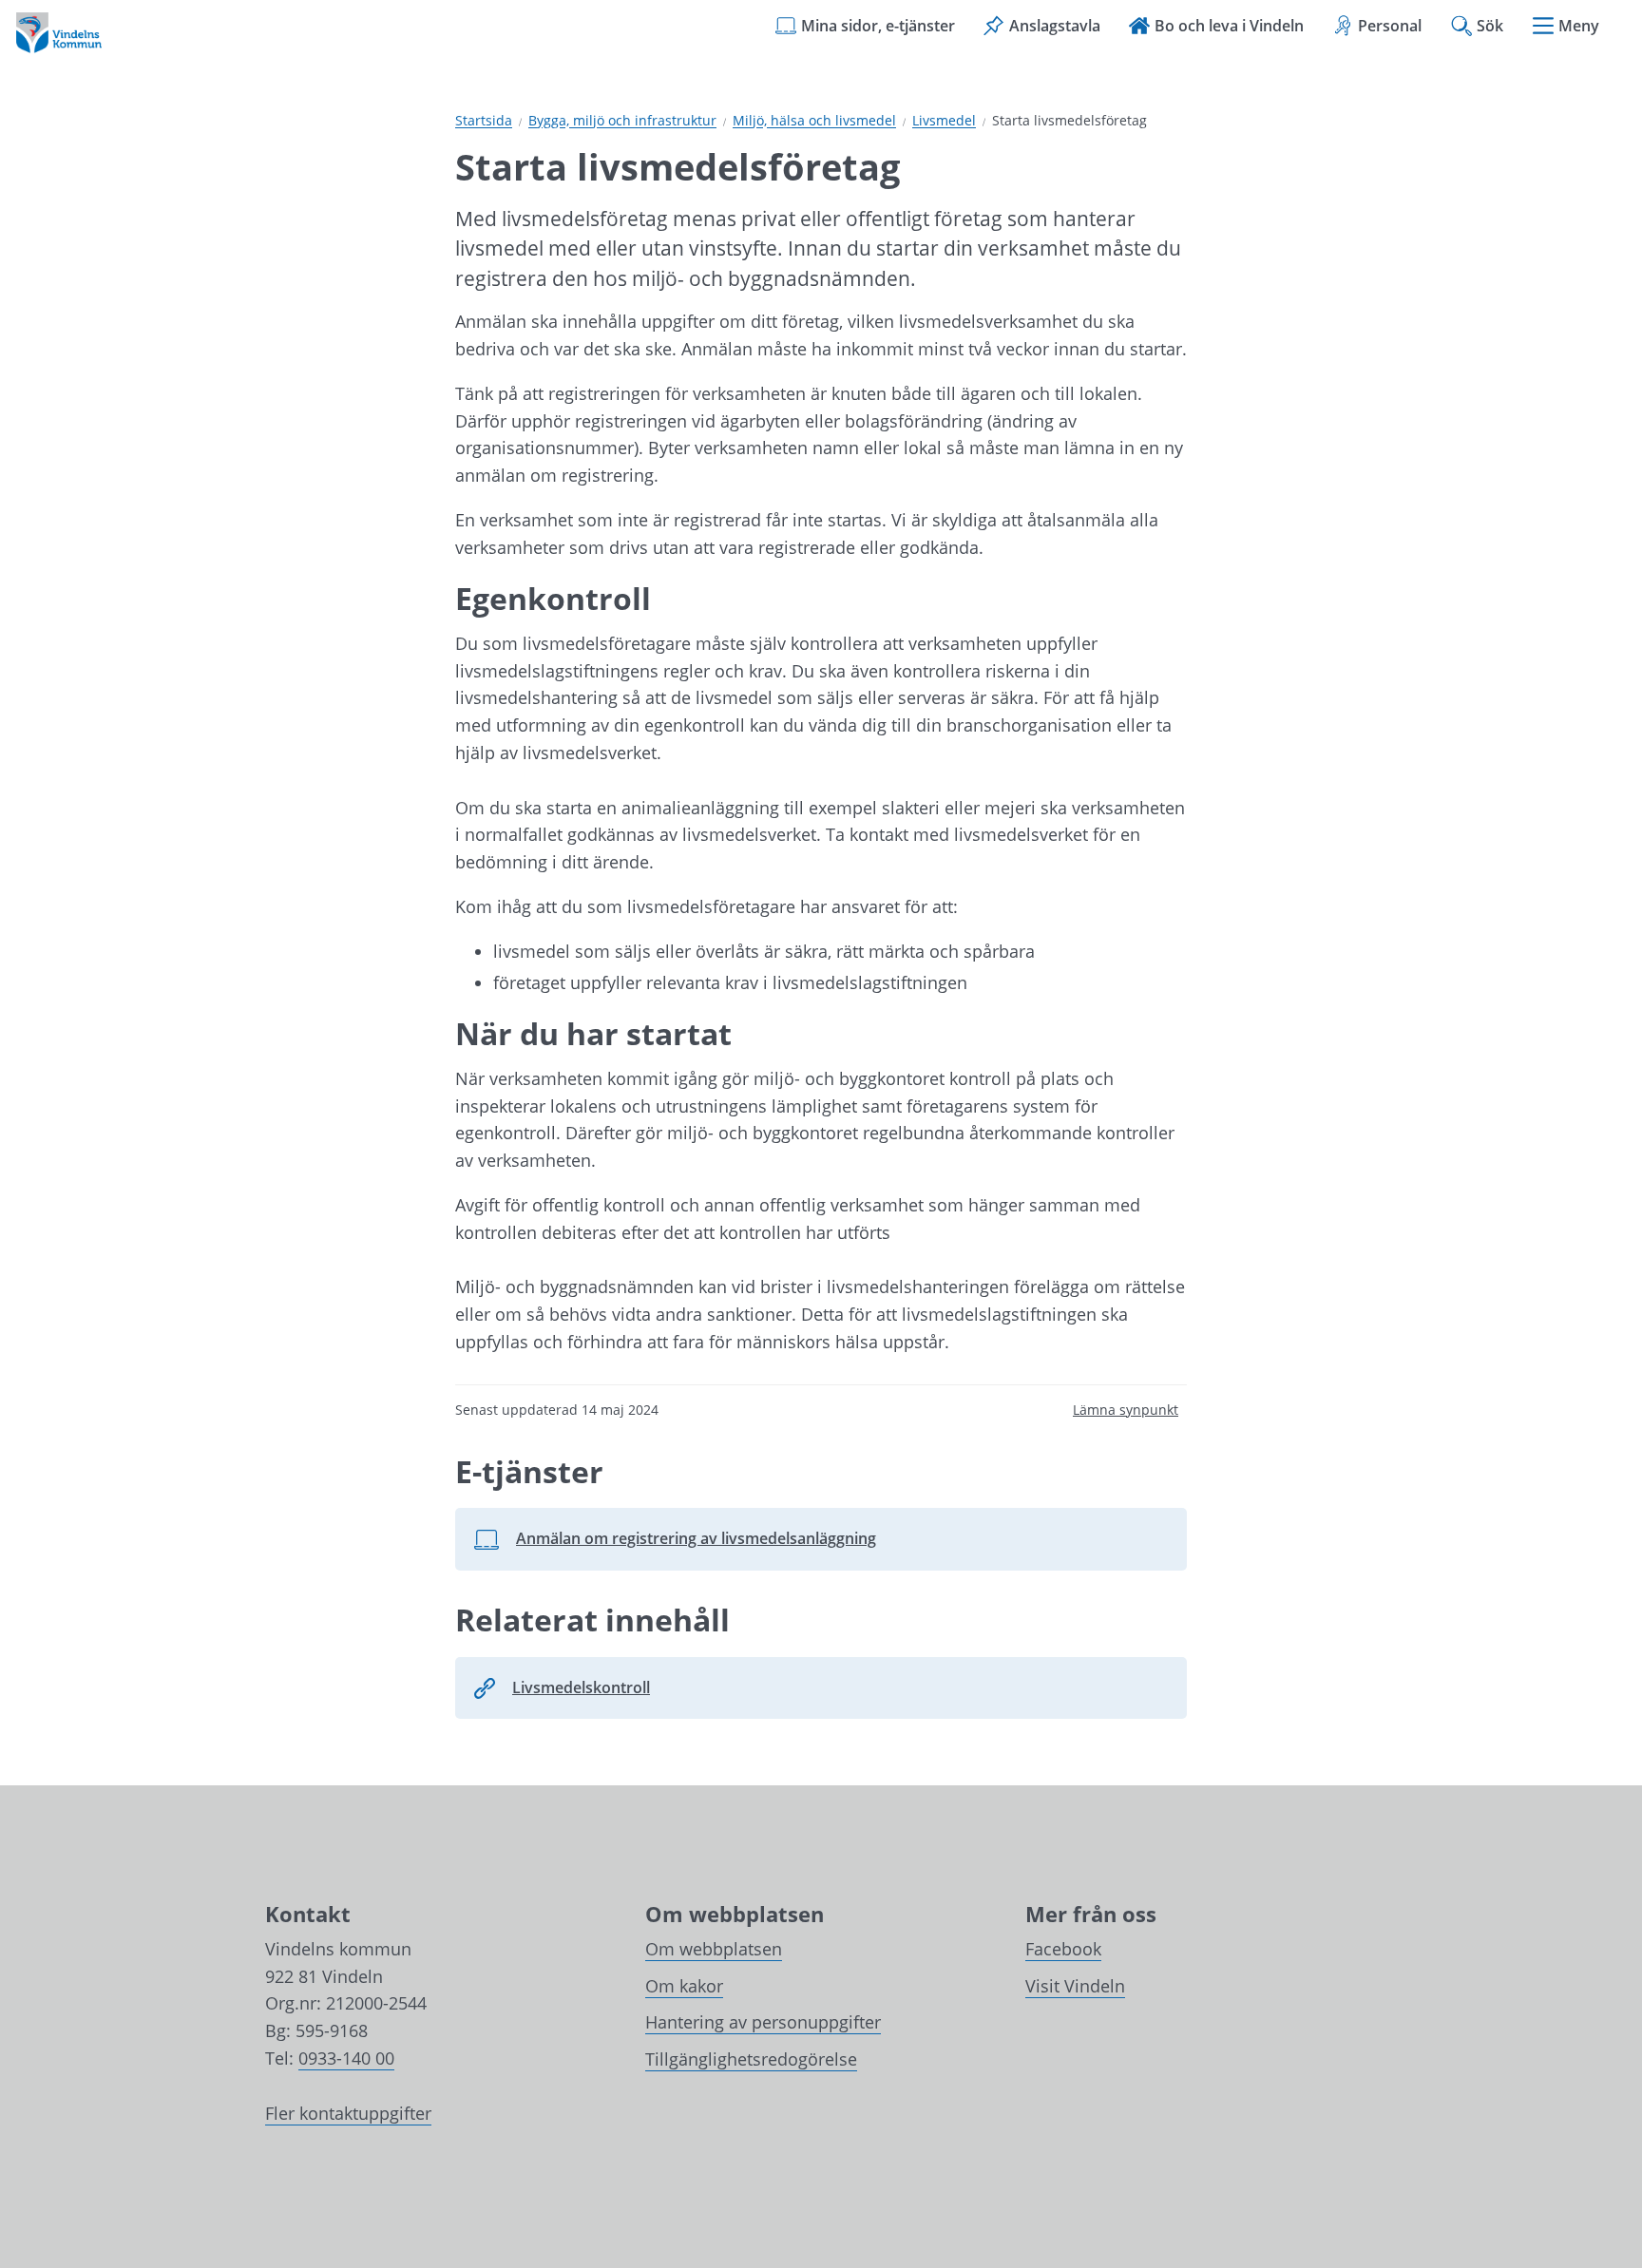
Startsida (484, 121)
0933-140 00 (346, 2058)
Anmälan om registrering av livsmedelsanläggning (675, 1544)
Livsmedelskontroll (581, 1687)
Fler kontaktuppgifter (348, 2113)
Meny (1579, 26)
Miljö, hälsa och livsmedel (814, 121)
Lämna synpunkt (1126, 1410)
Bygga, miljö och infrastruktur (622, 121)
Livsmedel (944, 121)
